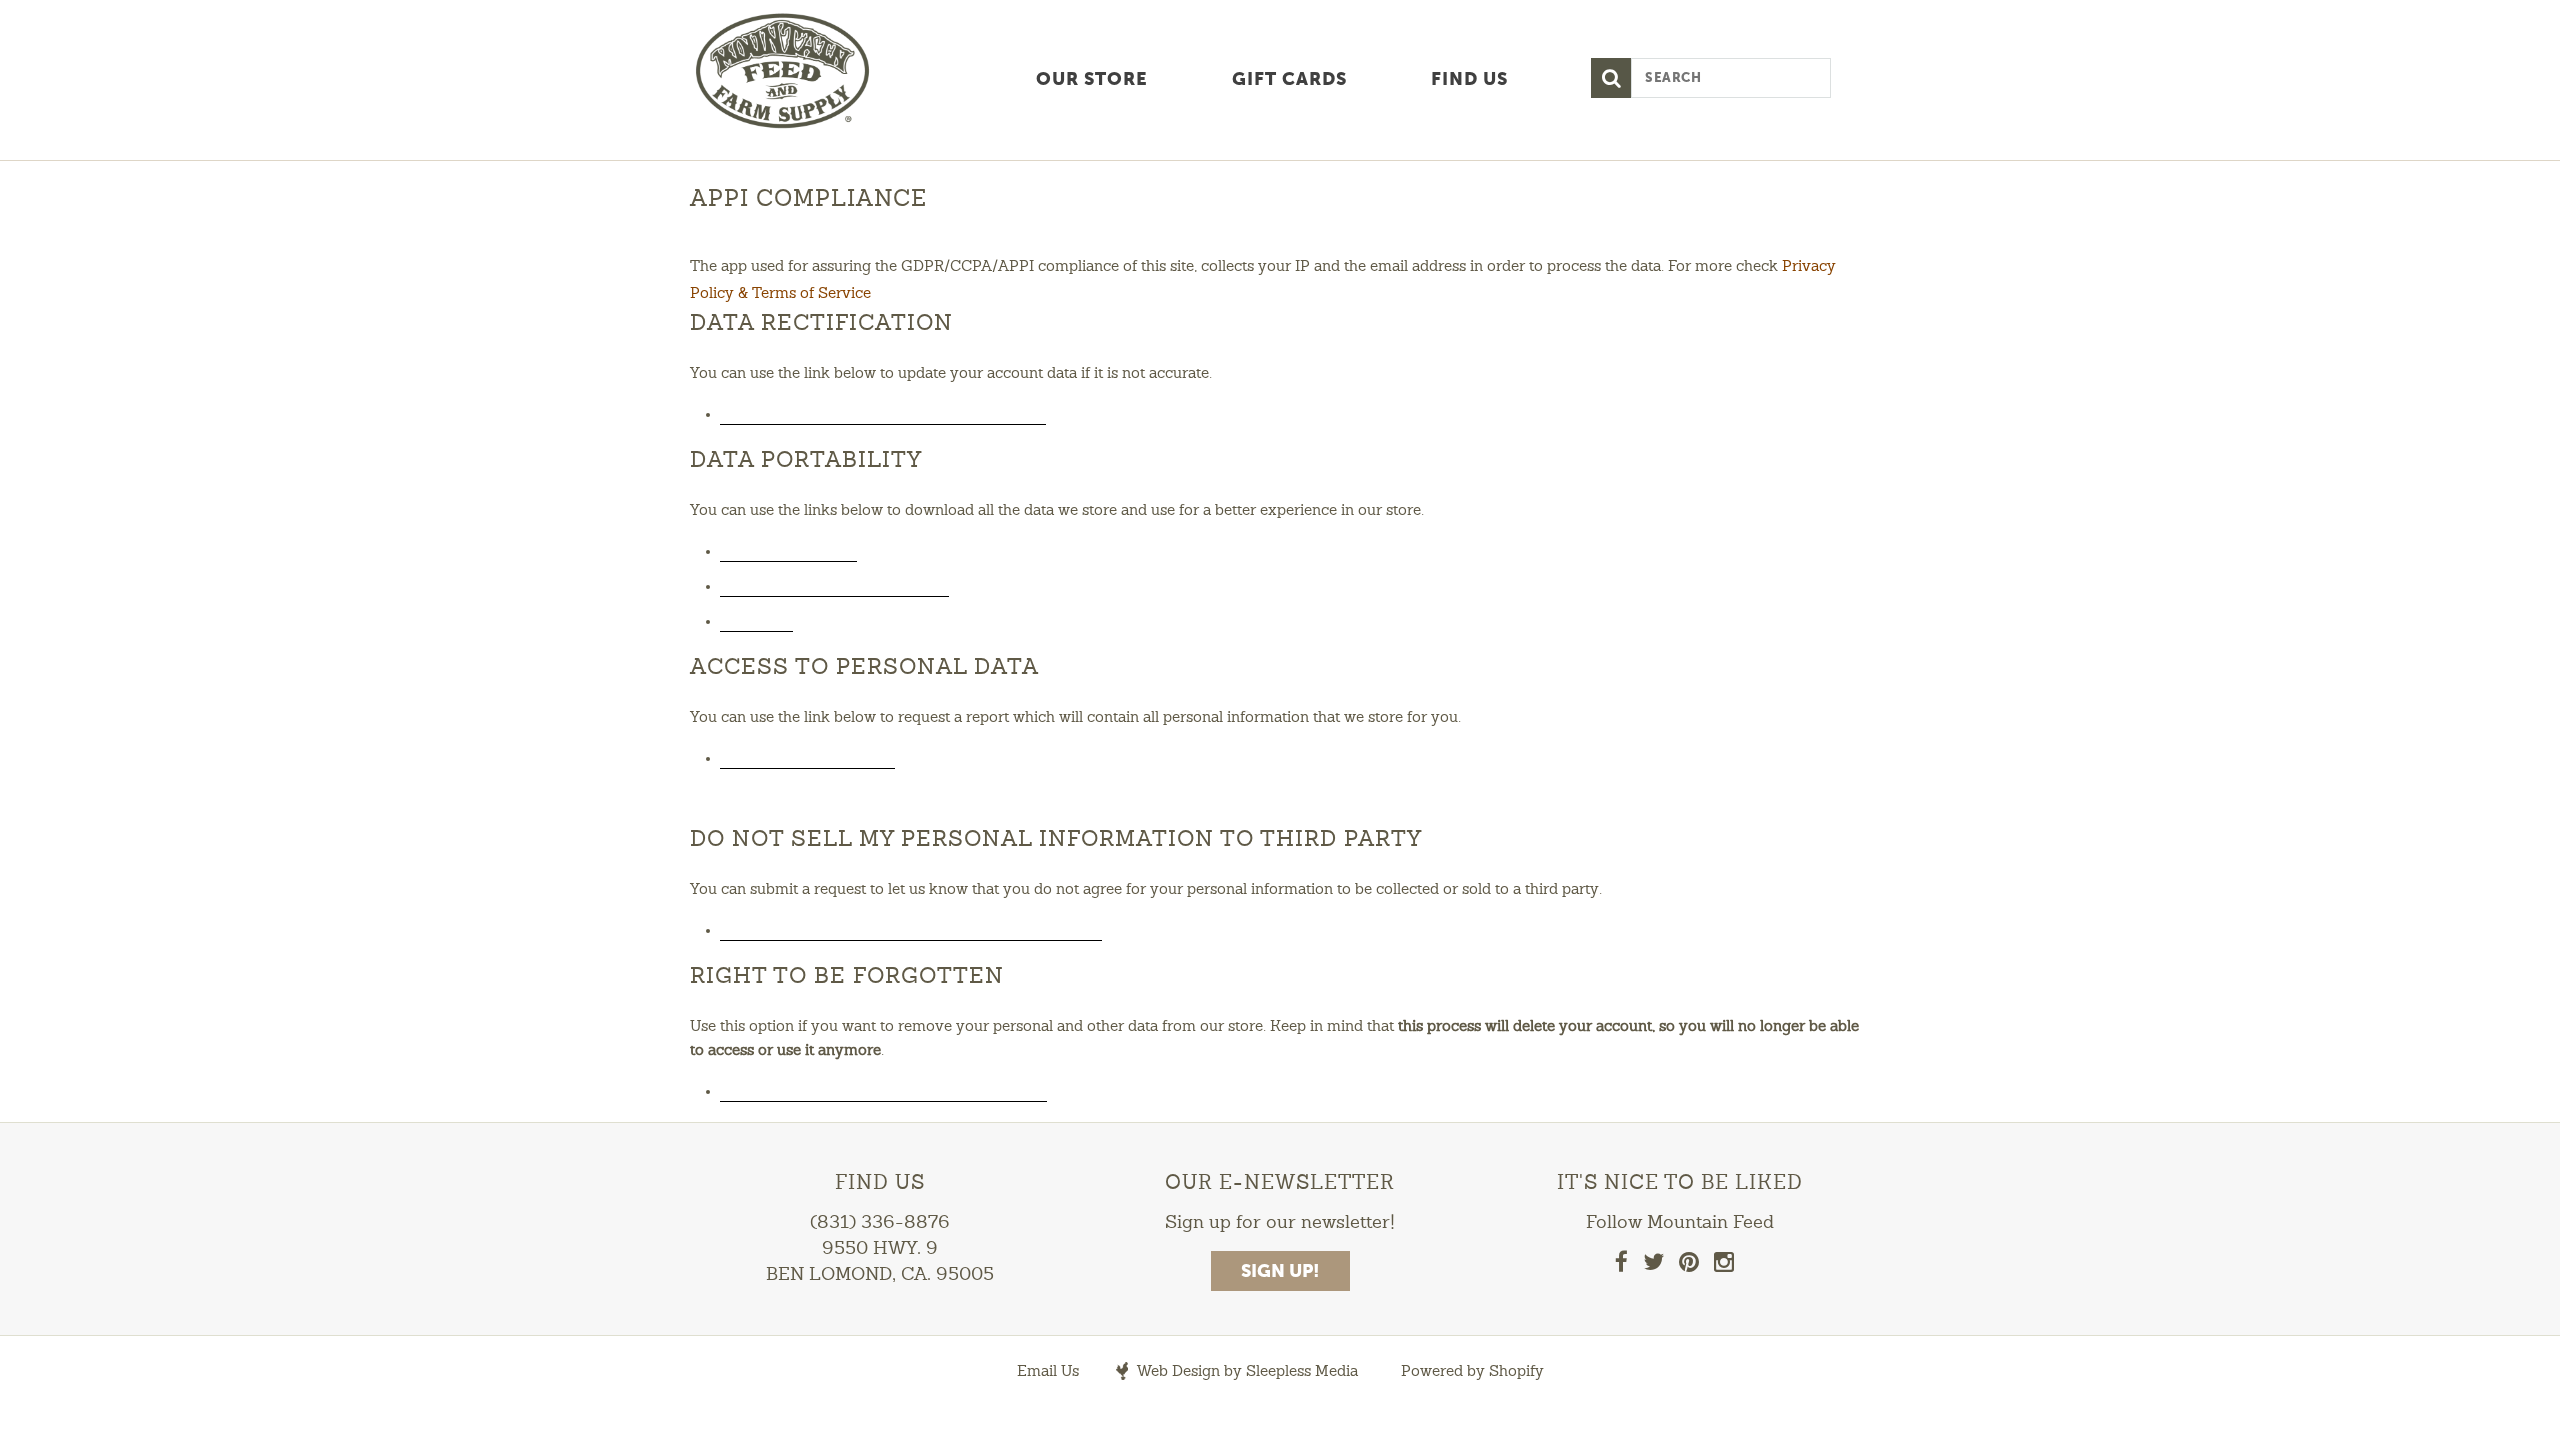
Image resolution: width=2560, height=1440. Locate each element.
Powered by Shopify (1472, 1372)
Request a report (807, 757)
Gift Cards (1289, 80)
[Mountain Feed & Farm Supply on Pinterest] (1689, 1266)
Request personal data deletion (883, 1090)
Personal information (834, 585)
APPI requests (788, 550)
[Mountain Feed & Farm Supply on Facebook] (1621, 1266)
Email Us (1048, 1372)
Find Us (1469, 80)
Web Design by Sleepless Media (1246, 1372)
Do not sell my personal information (911, 929)
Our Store (1092, 80)
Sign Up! (1280, 1272)
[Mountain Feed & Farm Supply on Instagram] (1724, 1266)
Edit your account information (883, 413)
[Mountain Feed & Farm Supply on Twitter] (1653, 1266)
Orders (756, 620)
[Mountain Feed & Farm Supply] (830, 72)
